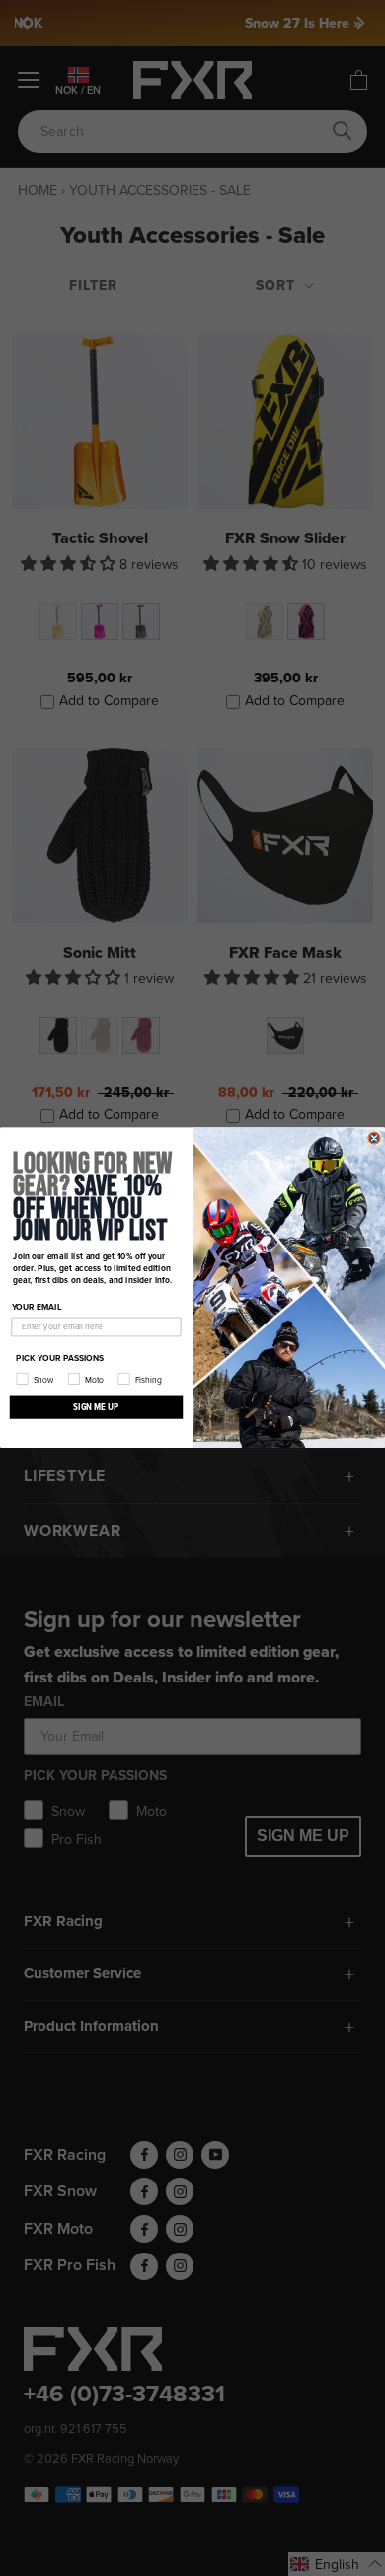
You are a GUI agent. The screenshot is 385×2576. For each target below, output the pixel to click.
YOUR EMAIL (37, 1308)
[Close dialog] (374, 1138)
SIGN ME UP (96, 1407)
